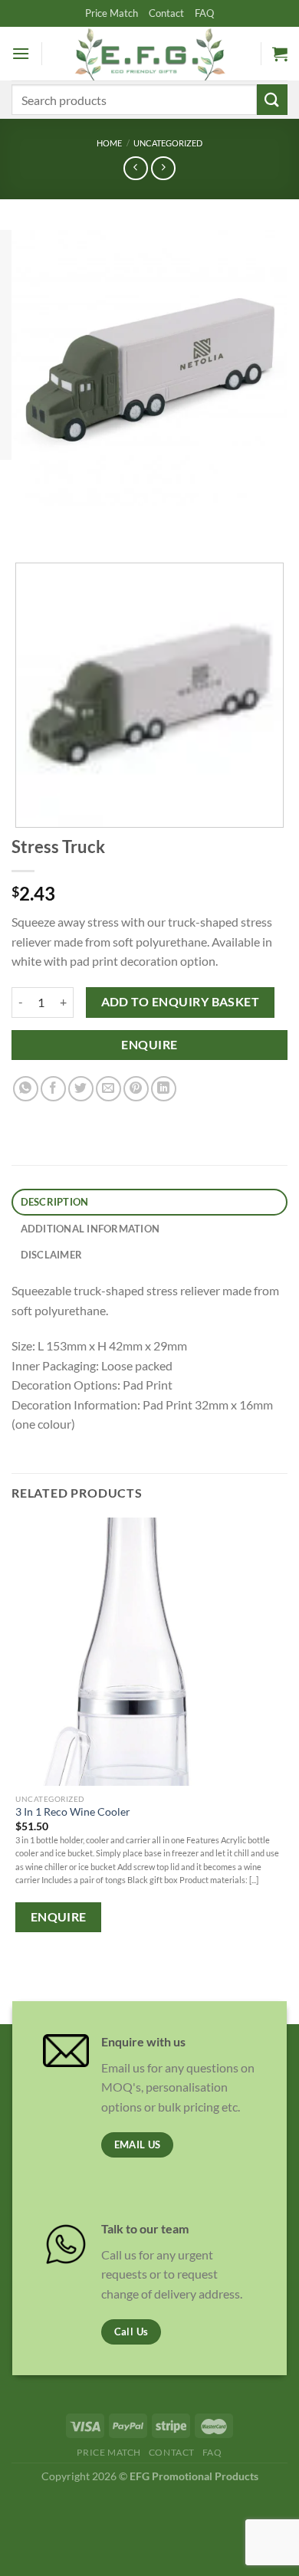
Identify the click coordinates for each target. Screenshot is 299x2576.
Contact (166, 13)
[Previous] (26, 521)
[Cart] (280, 54)
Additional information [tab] (90, 1229)
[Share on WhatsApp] (26, 1089)
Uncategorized (168, 143)
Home (109, 143)
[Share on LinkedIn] (164, 1089)
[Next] (69, 521)
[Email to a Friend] (108, 1089)
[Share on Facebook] (53, 1089)
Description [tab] (55, 1202)
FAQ (204, 13)
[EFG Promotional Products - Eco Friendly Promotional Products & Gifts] (149, 53)
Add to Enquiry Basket (181, 1002)
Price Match (112, 13)
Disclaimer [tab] (52, 1255)
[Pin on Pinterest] (136, 1089)
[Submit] (272, 99)
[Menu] (21, 53)
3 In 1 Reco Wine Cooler (73, 1812)
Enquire (149, 1045)
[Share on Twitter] (81, 1089)
